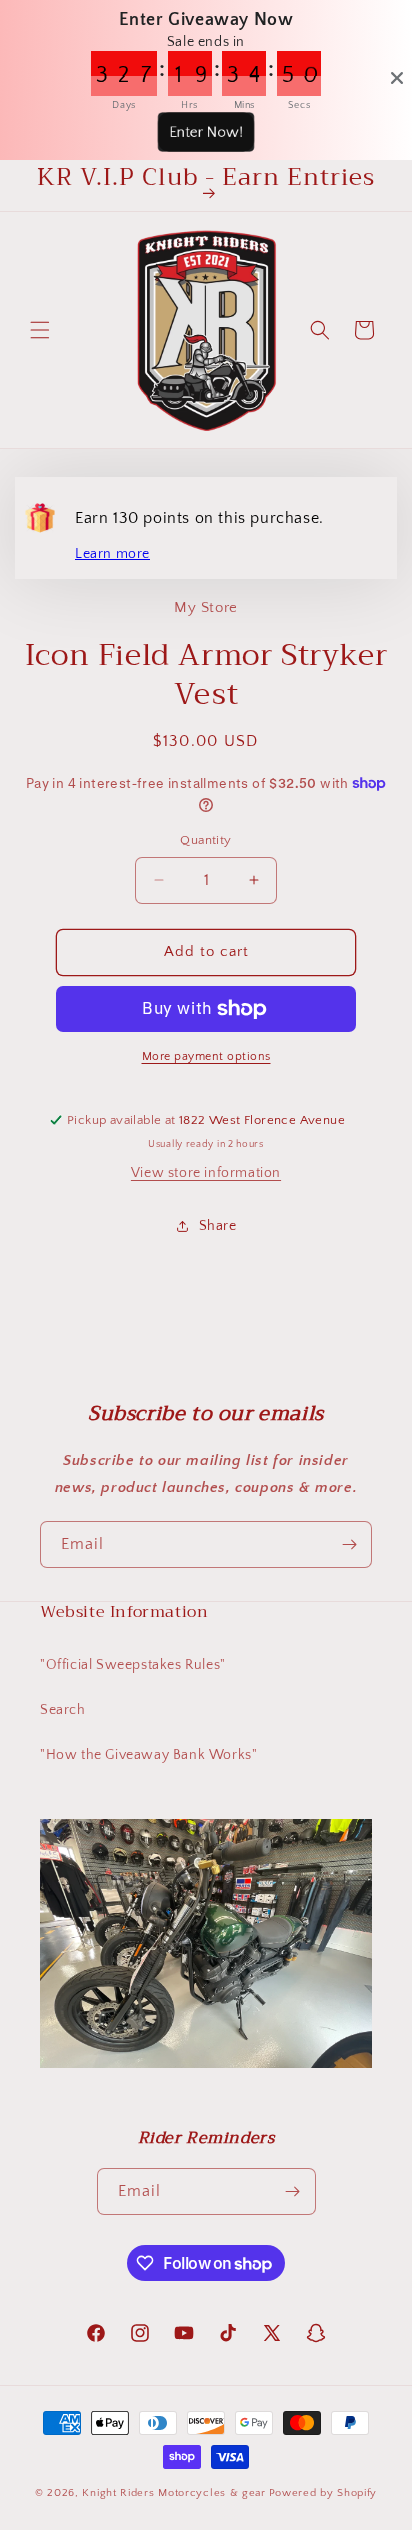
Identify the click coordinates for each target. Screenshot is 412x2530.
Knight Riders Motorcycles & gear (173, 2493)
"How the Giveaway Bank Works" (148, 1755)
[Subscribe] (349, 1544)
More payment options (206, 1056)
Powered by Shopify (323, 2493)
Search (63, 1710)
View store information (206, 1173)
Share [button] (218, 1226)
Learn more (112, 554)
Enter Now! (205, 131)
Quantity (205, 840)
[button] (40, 330)
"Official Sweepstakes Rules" (133, 1665)
